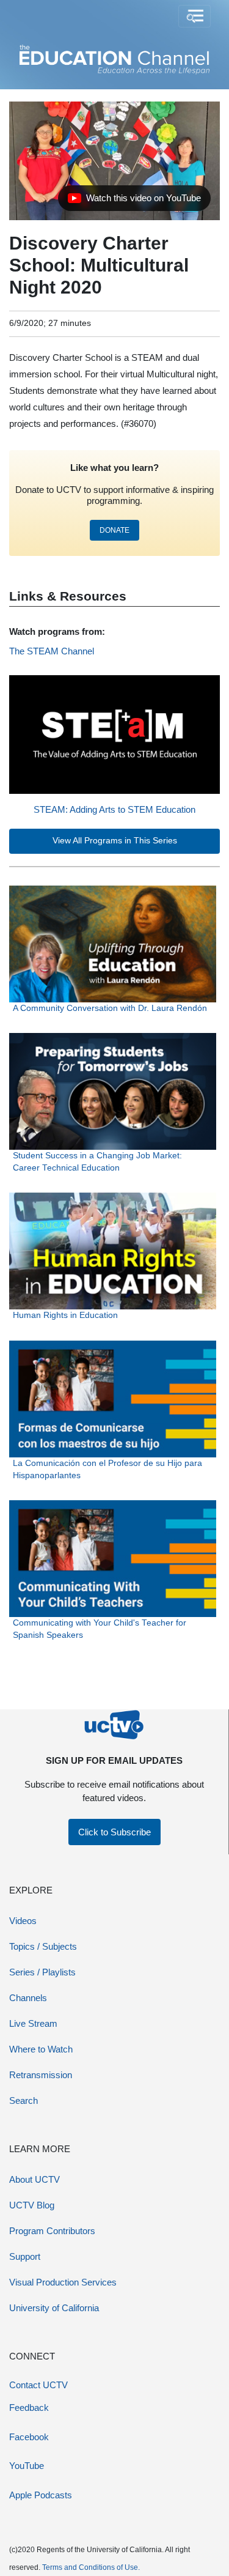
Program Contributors (52, 2231)
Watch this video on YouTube (134, 201)
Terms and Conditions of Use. (91, 2567)
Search (24, 2100)
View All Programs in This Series (115, 841)
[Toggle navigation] (194, 17)
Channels (28, 1998)
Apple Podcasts (41, 2495)
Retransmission (41, 2075)
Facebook (29, 2437)
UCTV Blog (32, 2205)
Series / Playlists (42, 1972)
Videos (23, 1921)
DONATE (114, 530)
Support (25, 2256)
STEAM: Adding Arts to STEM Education (114, 809)
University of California (54, 2308)
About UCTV (35, 2179)
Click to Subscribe (114, 1832)
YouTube (27, 2466)
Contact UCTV (38, 2385)
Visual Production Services (63, 2282)
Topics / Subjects (43, 1946)
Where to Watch (41, 2049)
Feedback (29, 2408)
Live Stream (33, 2023)
